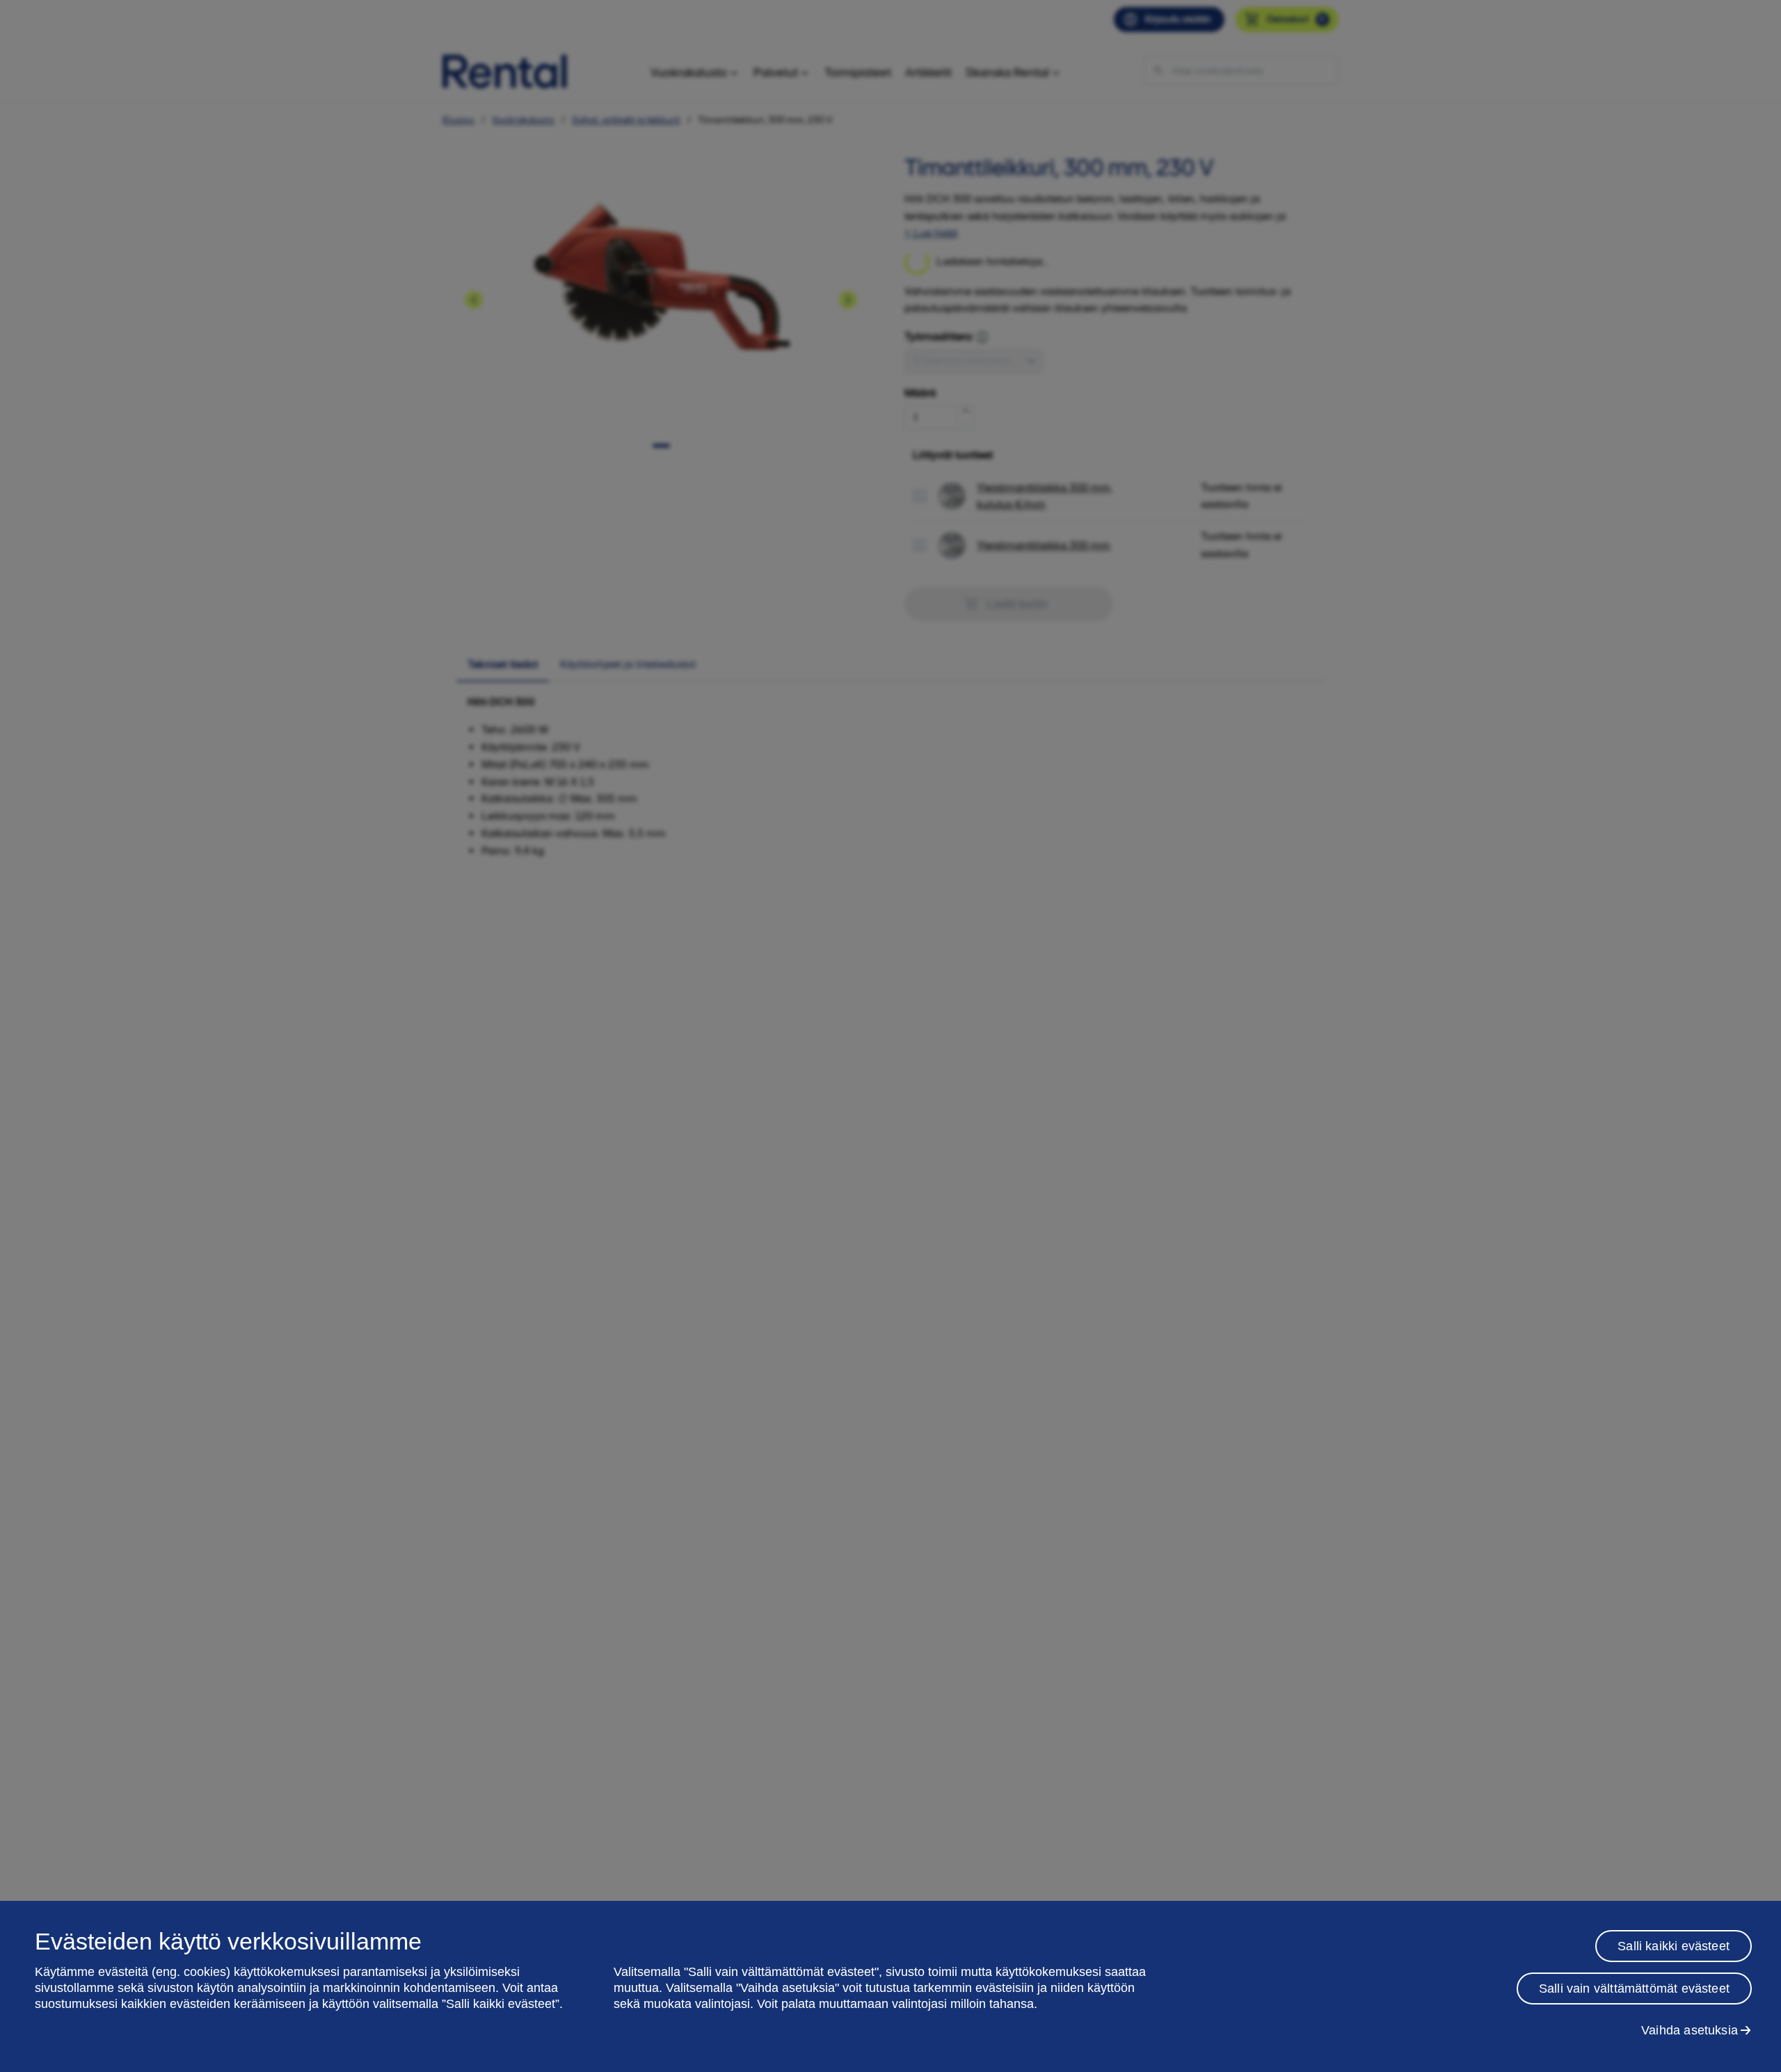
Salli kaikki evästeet (1674, 1946)
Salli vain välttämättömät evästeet (1634, 1989)
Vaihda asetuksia (1690, 2030)
